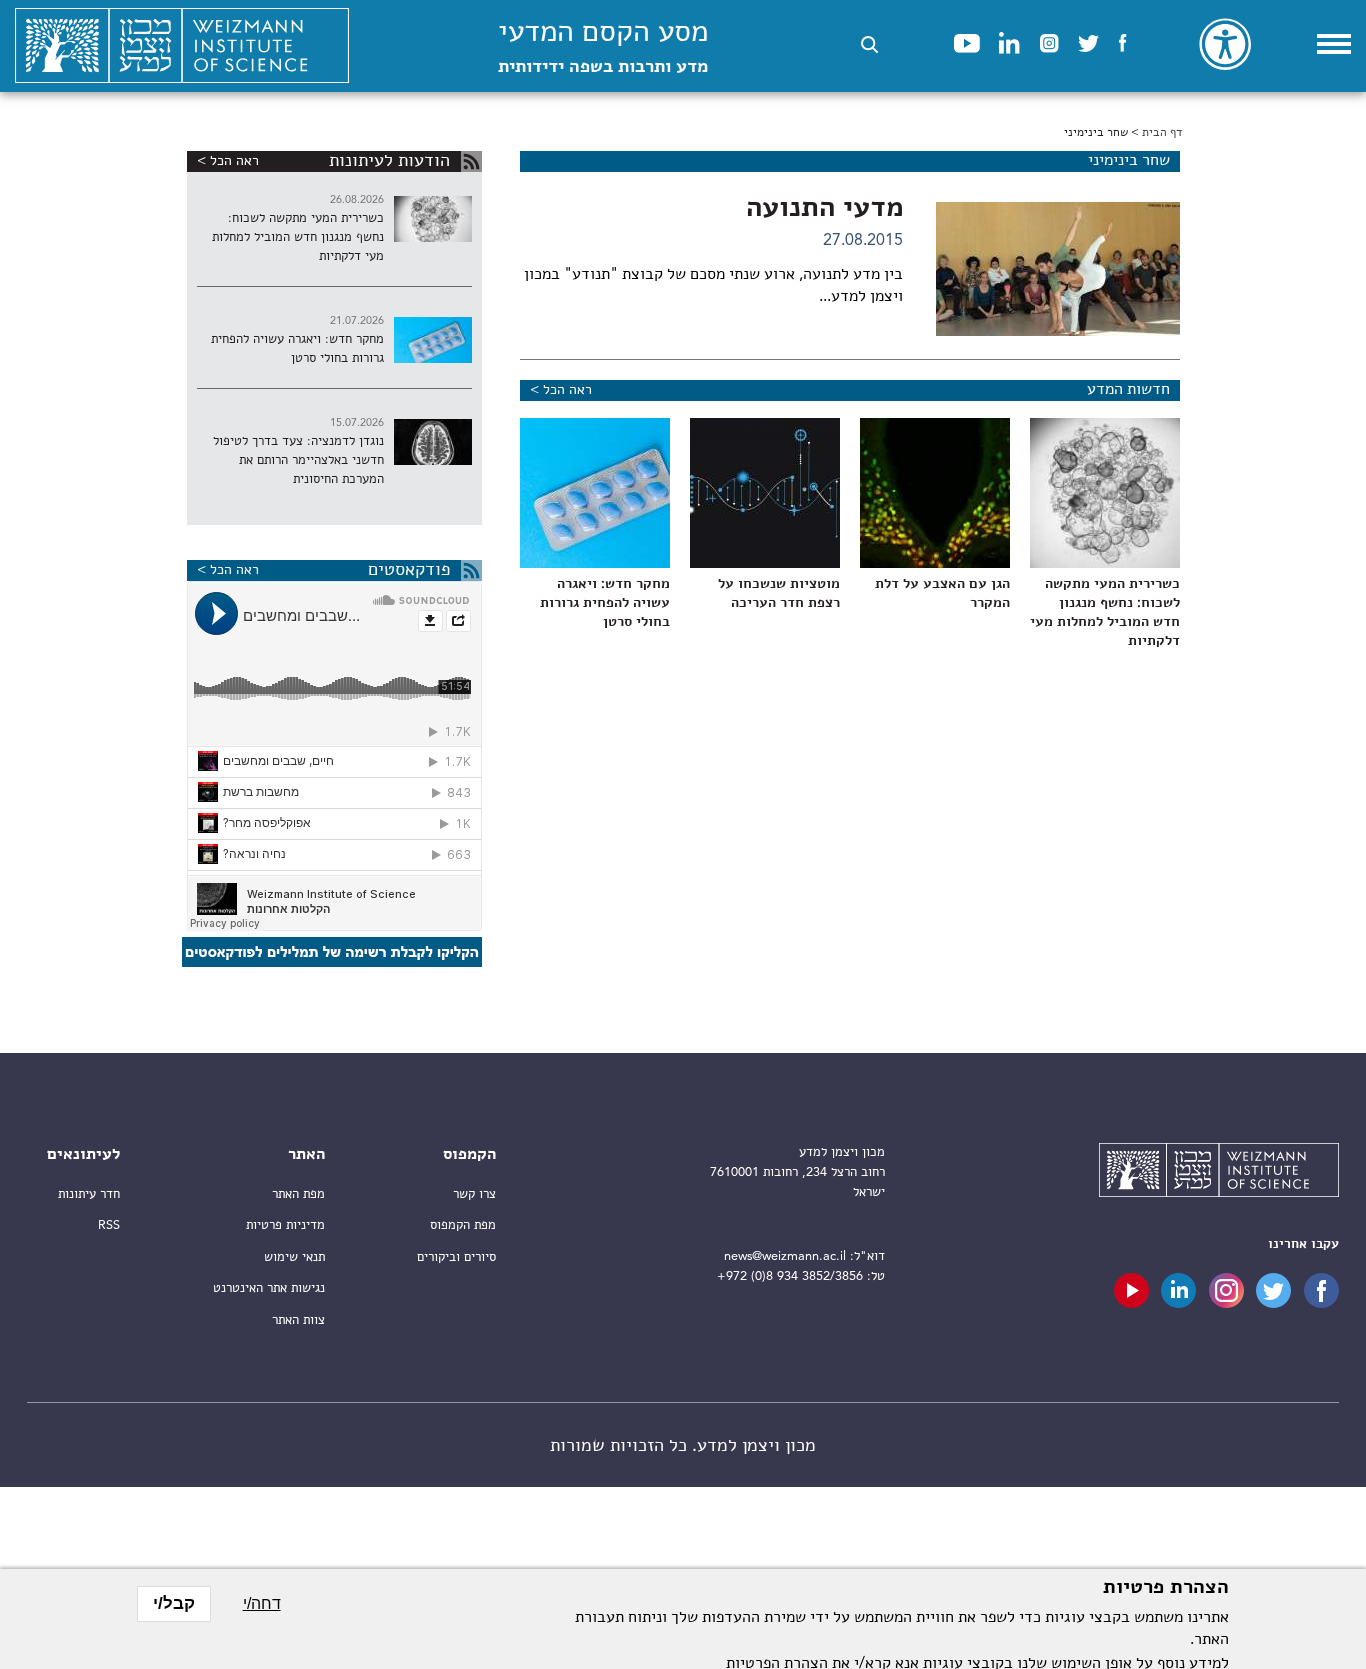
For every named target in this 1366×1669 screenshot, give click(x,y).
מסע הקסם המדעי (603, 47)
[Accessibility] (1225, 44)
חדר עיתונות (89, 1194)
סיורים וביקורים (456, 1257)
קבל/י (174, 1603)
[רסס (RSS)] (471, 161)
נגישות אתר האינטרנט (269, 1288)
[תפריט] (1334, 44)
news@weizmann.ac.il (785, 1256)
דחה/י (262, 1603)
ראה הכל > (561, 390)
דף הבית (1162, 133)
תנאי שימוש (294, 1257)
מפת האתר (298, 1194)
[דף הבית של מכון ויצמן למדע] (182, 46)
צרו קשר (474, 1194)
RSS (109, 1225)
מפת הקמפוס (463, 1225)
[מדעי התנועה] (1058, 269)
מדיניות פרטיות (285, 1225)
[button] (869, 44)
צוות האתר (298, 1320)
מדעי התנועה (824, 209)
